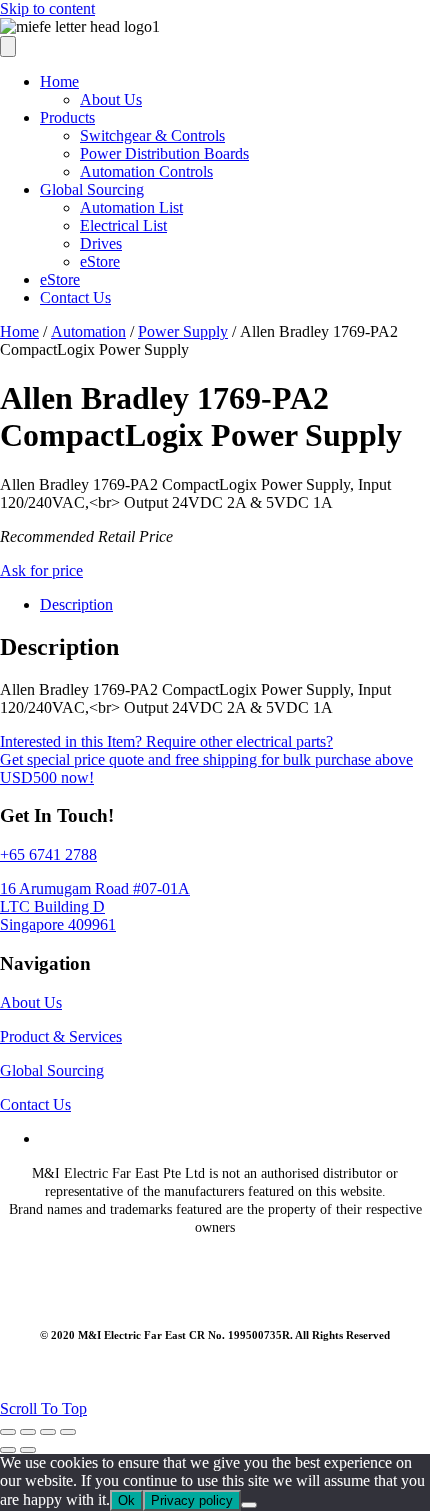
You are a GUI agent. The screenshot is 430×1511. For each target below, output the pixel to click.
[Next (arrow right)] (28, 1450)
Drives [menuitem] (101, 243)
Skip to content (47, 8)
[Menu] (8, 46)
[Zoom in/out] (8, 1432)
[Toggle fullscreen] (28, 1432)
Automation (88, 331)
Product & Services (61, 1036)
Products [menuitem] (67, 117)
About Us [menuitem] (111, 99)
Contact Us (35, 1104)
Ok (126, 1500)
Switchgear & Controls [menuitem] (152, 135)
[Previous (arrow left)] (8, 1450)
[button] (43, 1408)
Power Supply (183, 331)
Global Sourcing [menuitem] (92, 189)
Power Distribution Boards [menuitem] (164, 153)
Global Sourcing (52, 1070)
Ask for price (41, 570)
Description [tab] (76, 604)
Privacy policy (192, 1500)
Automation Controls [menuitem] (146, 171)
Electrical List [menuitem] (123, 225)
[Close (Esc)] (68, 1432)
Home (19, 331)
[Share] (48, 1432)
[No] (249, 1505)
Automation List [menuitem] (131, 207)
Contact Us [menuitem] (75, 297)
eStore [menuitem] (100, 261)
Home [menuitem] (59, 81)
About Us (31, 1002)
